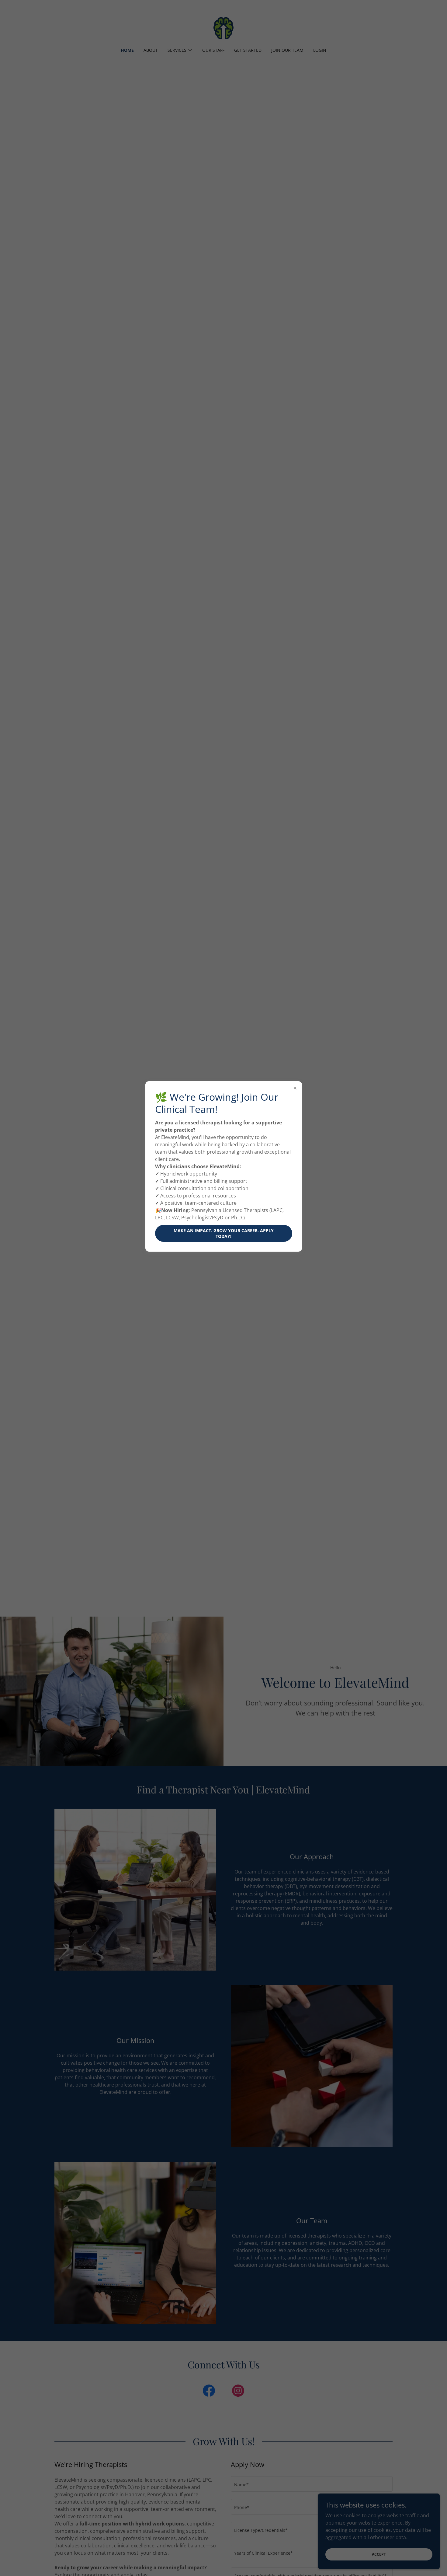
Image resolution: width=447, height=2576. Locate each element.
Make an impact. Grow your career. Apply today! (224, 1233)
